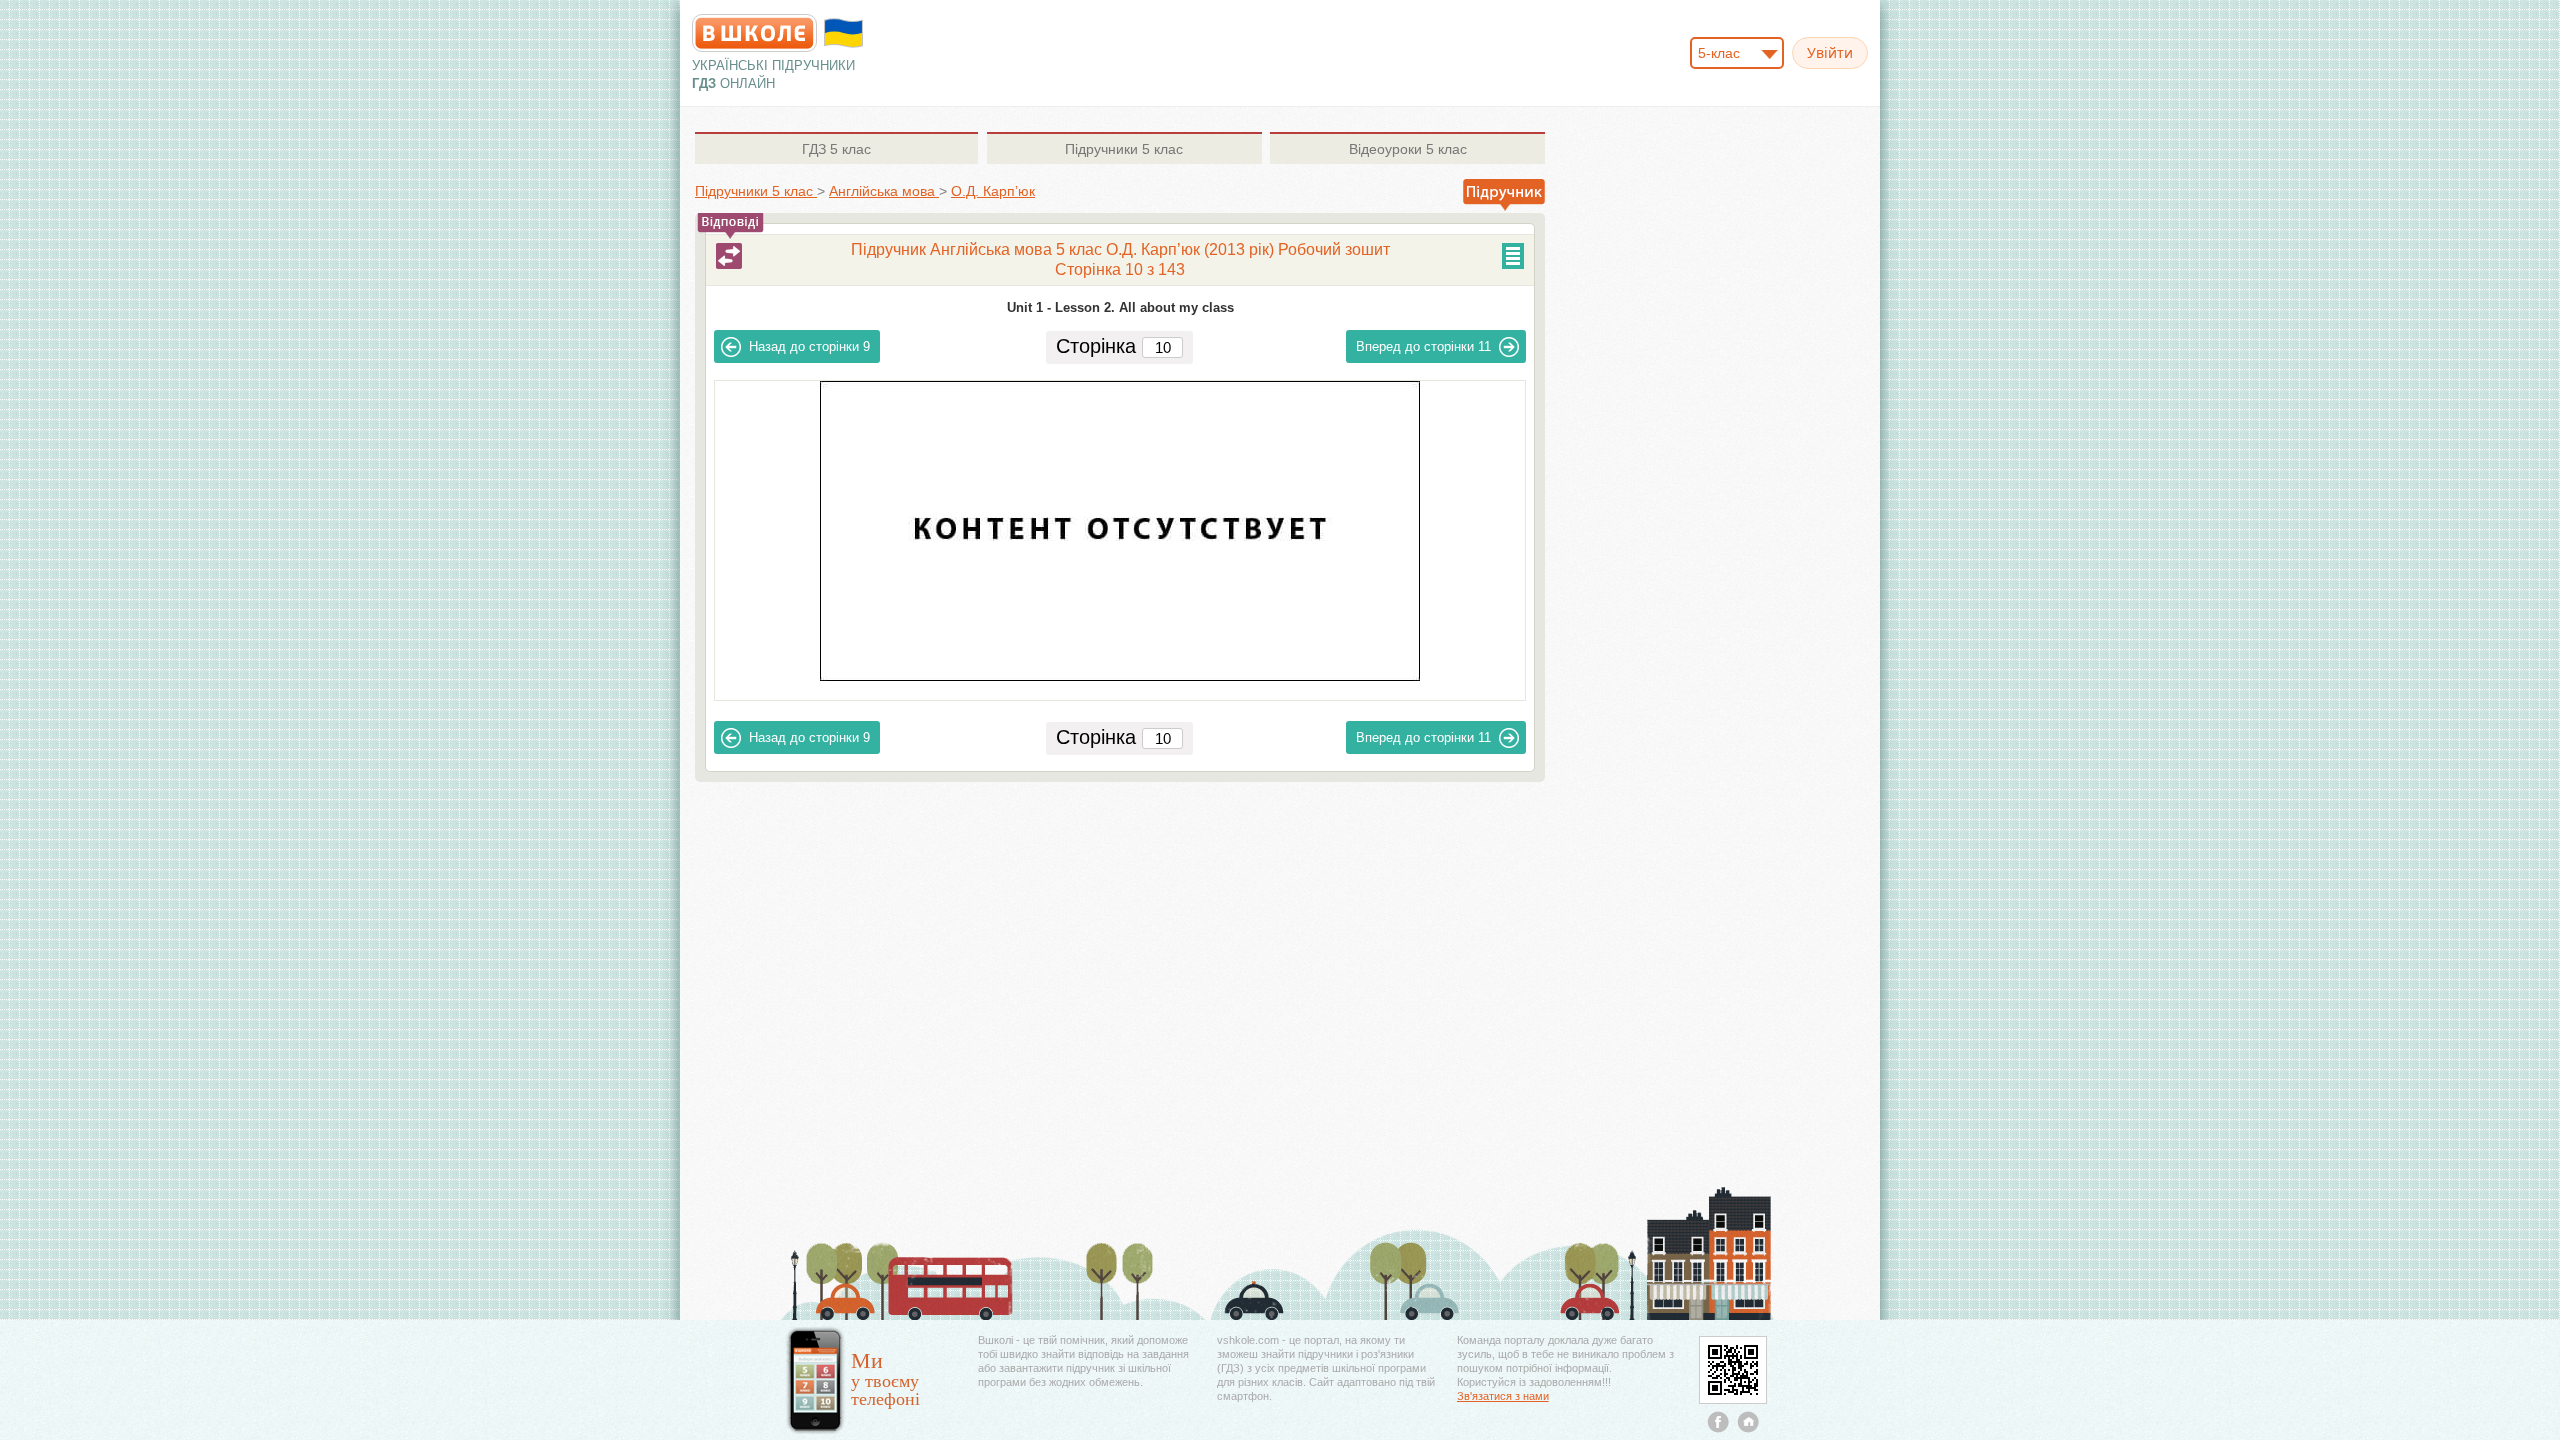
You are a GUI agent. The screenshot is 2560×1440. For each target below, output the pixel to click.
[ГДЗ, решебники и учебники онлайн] (754, 33)
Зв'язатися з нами (1503, 1396)
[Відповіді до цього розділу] (729, 256)
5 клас (836, 149)
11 (1423, 346)
